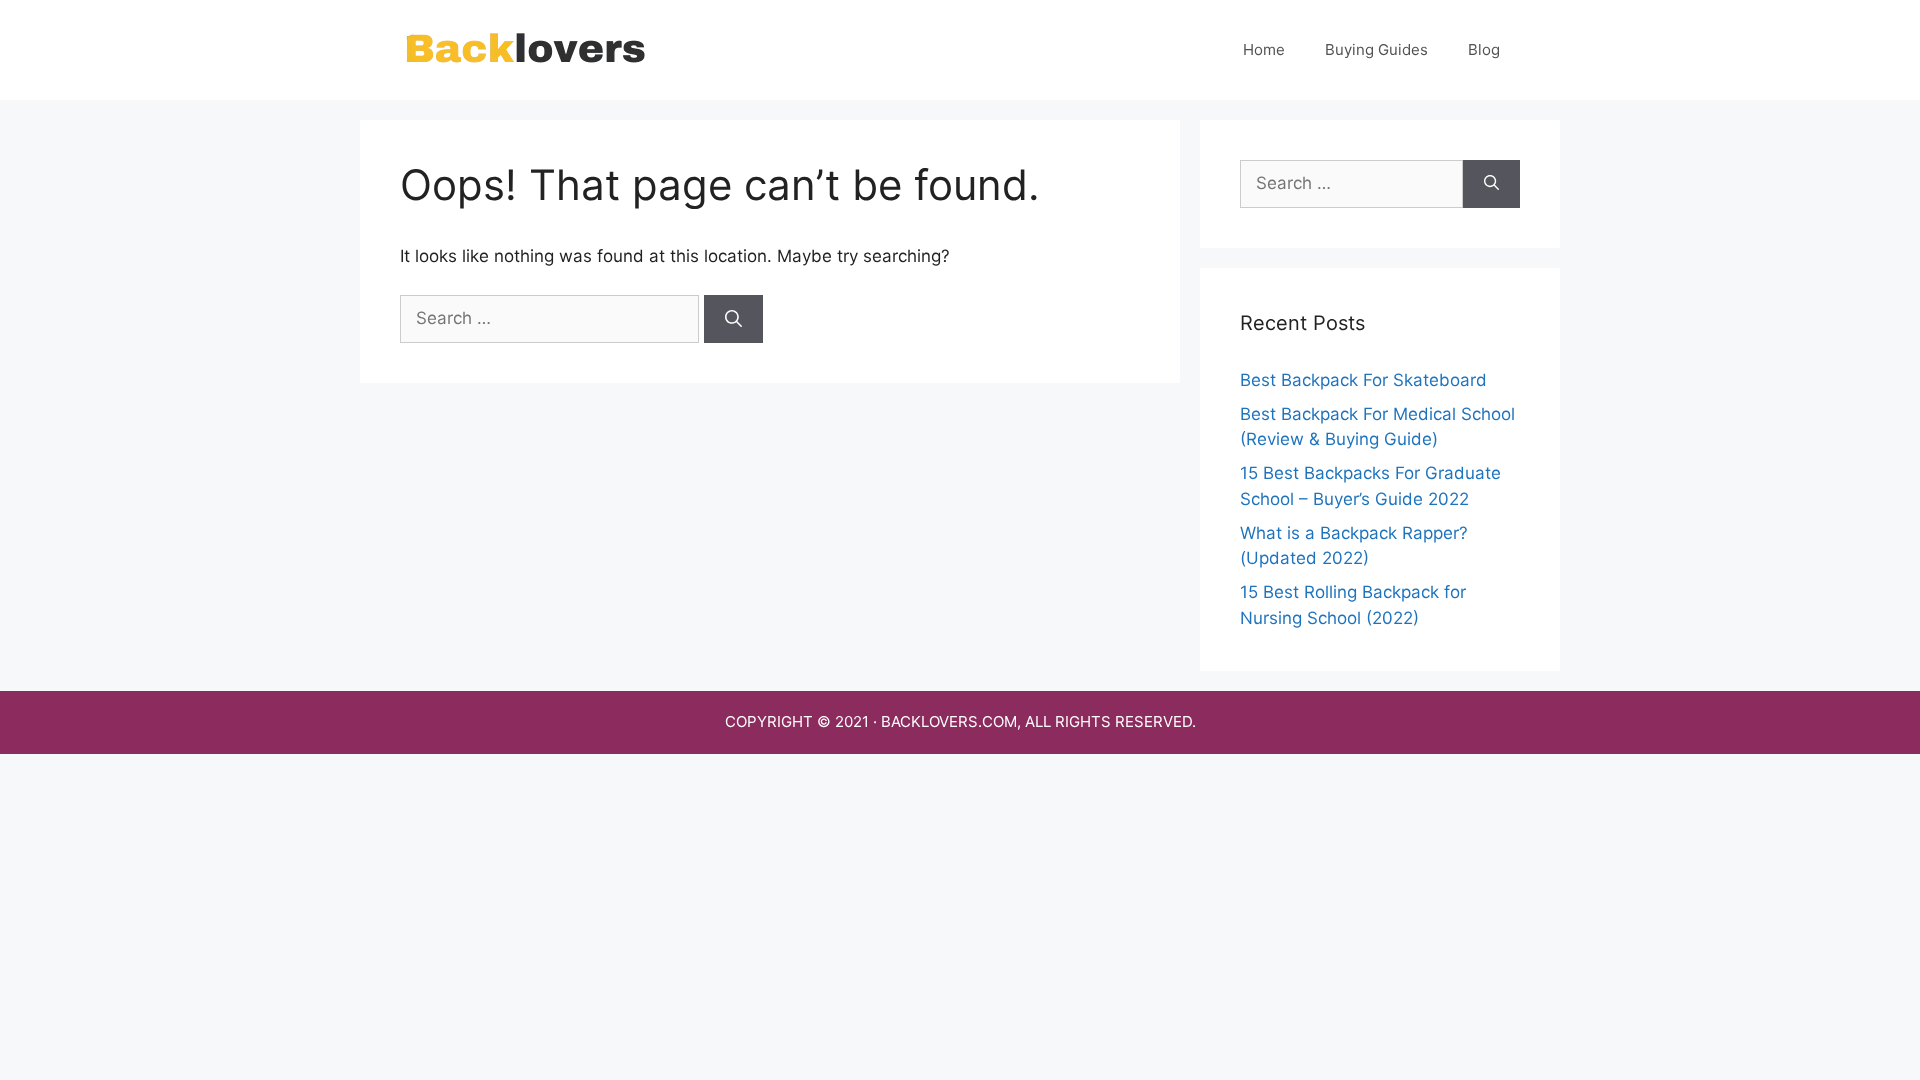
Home (1264, 49)
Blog (1484, 49)
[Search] (733, 319)
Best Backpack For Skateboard (1363, 380)
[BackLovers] (525, 49)
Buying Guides (1376, 49)
